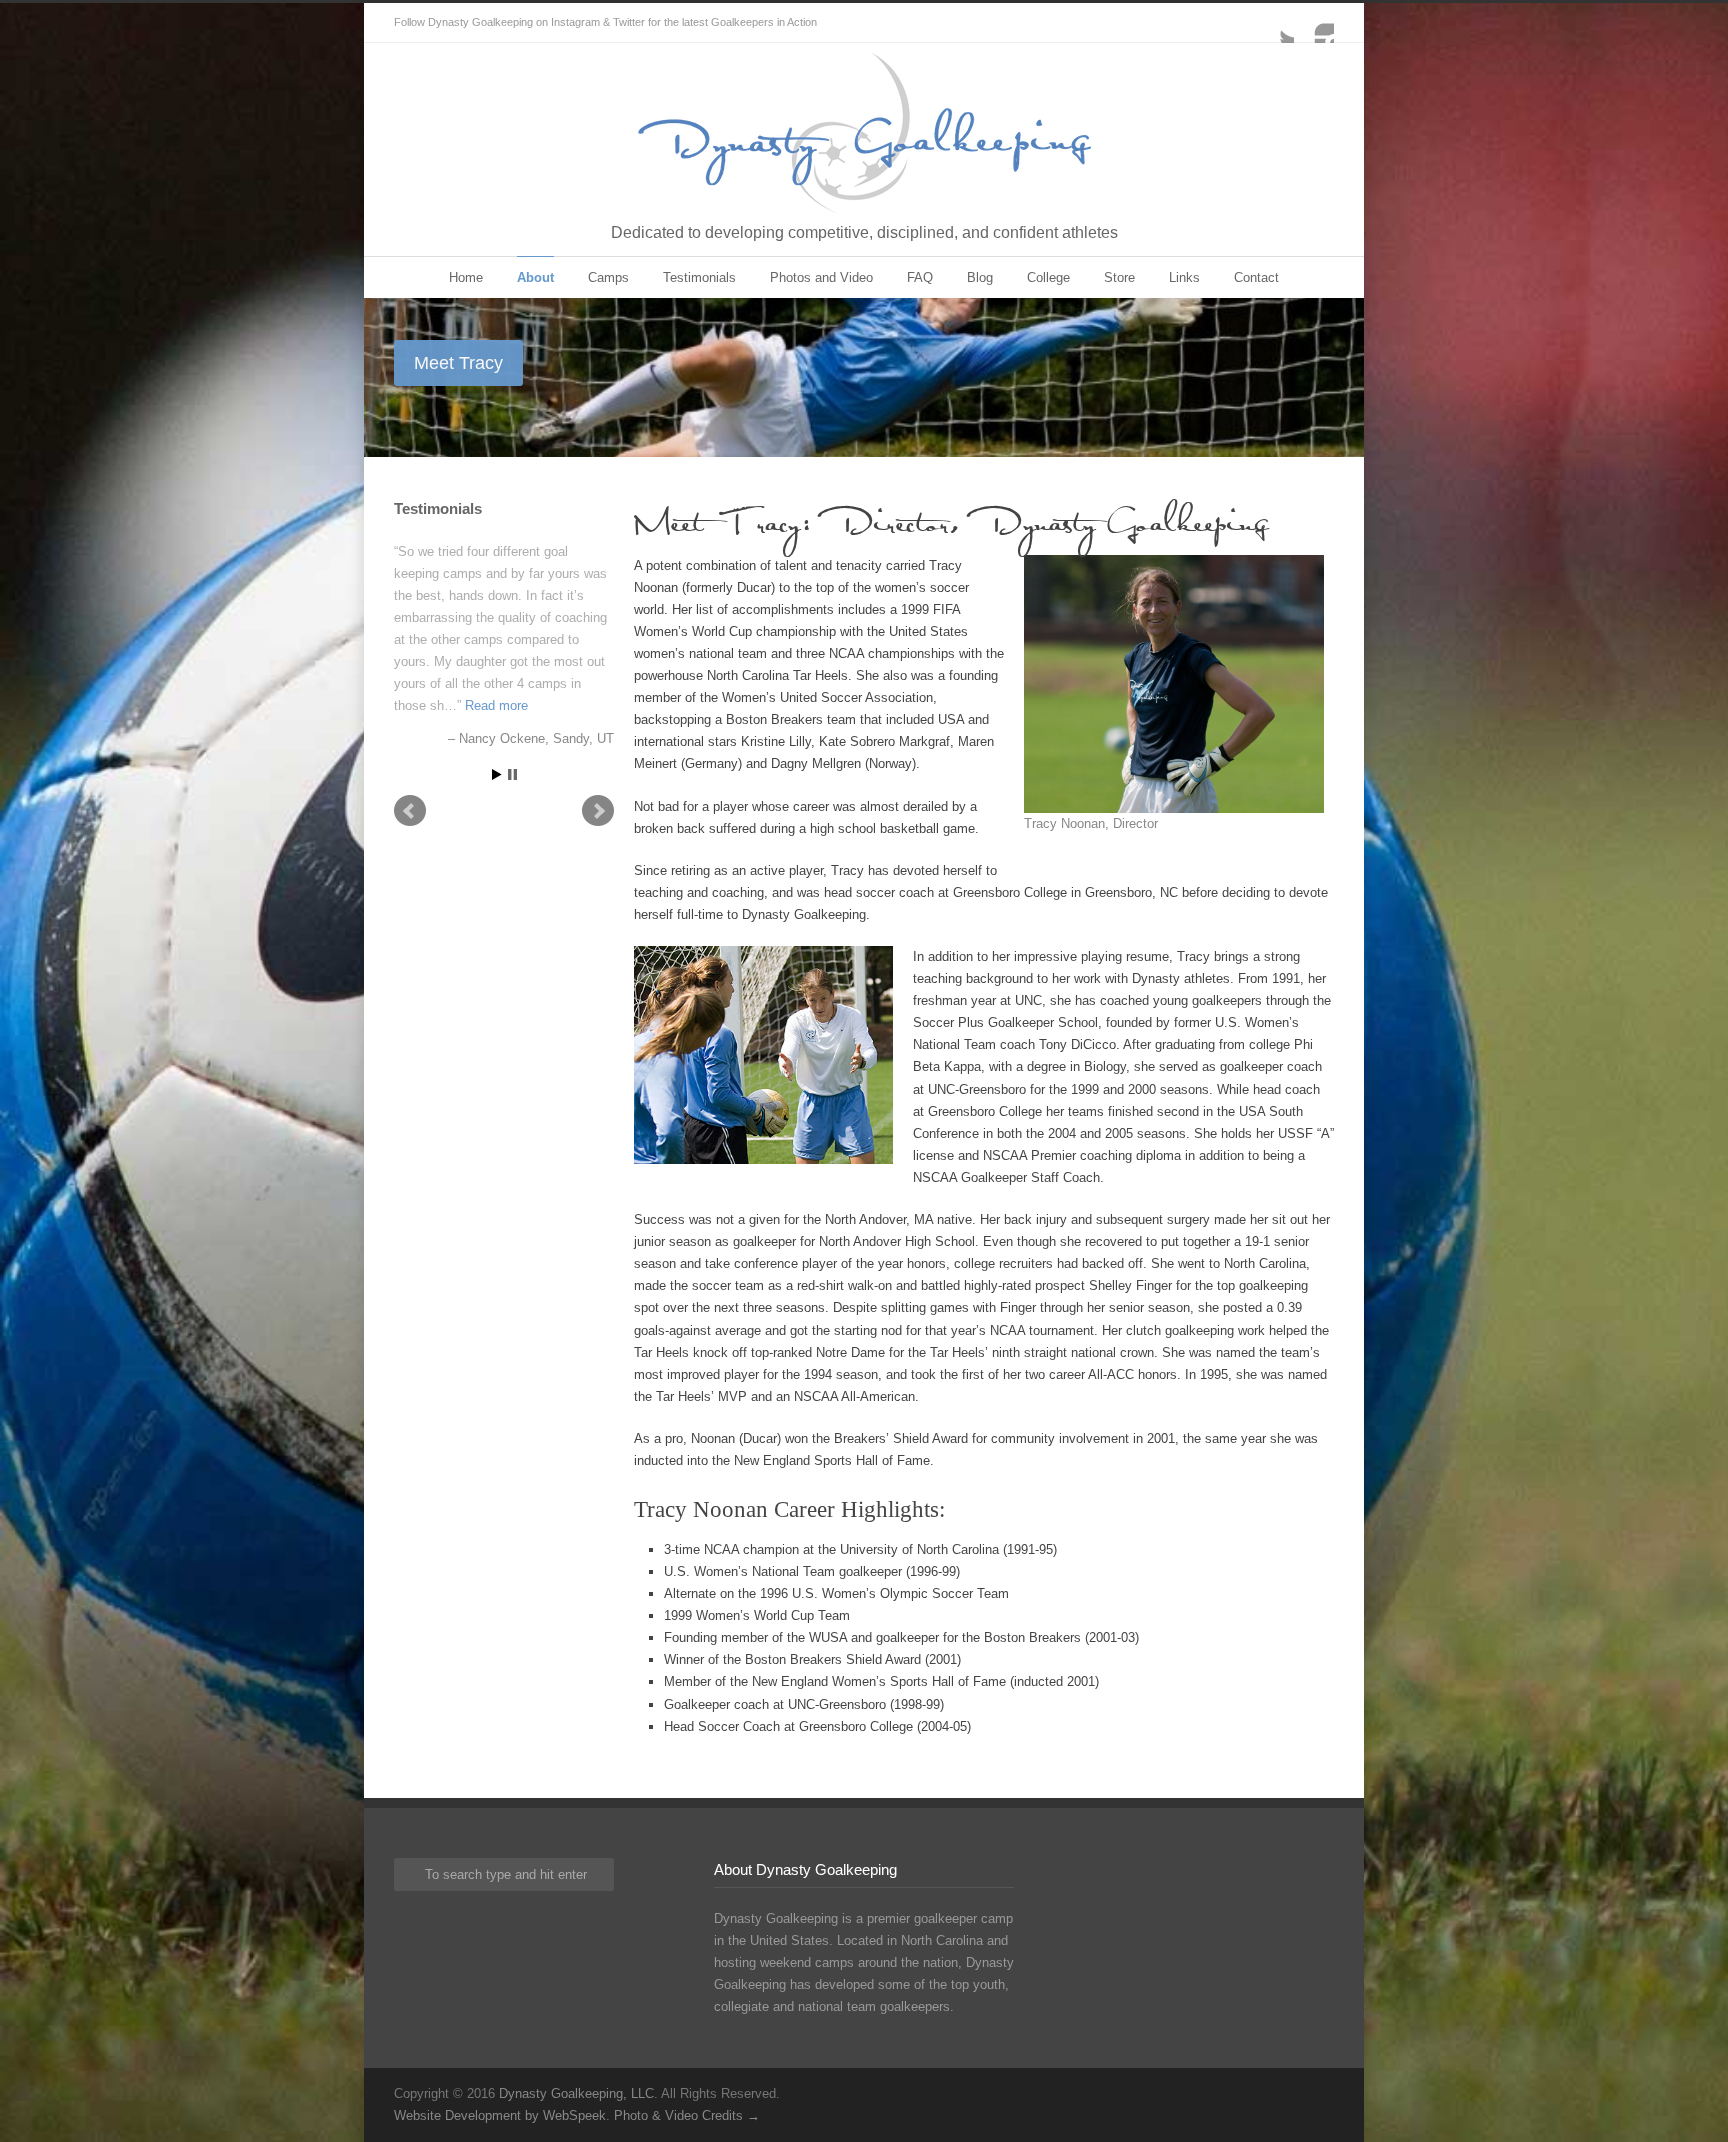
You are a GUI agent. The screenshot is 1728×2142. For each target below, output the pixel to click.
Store (1119, 277)
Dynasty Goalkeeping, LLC (576, 2093)
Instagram (1314, 23)
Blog (980, 277)
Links (1184, 277)
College (1048, 277)
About (535, 277)
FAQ (920, 277)
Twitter (1274, 23)
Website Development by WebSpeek (500, 2115)
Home (466, 277)
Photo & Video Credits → (687, 2115)
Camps (608, 277)
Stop (512, 774)
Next (598, 811)
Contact (1256, 277)
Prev (410, 811)
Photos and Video (821, 277)
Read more (496, 705)
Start (497, 774)
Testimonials (699, 277)
